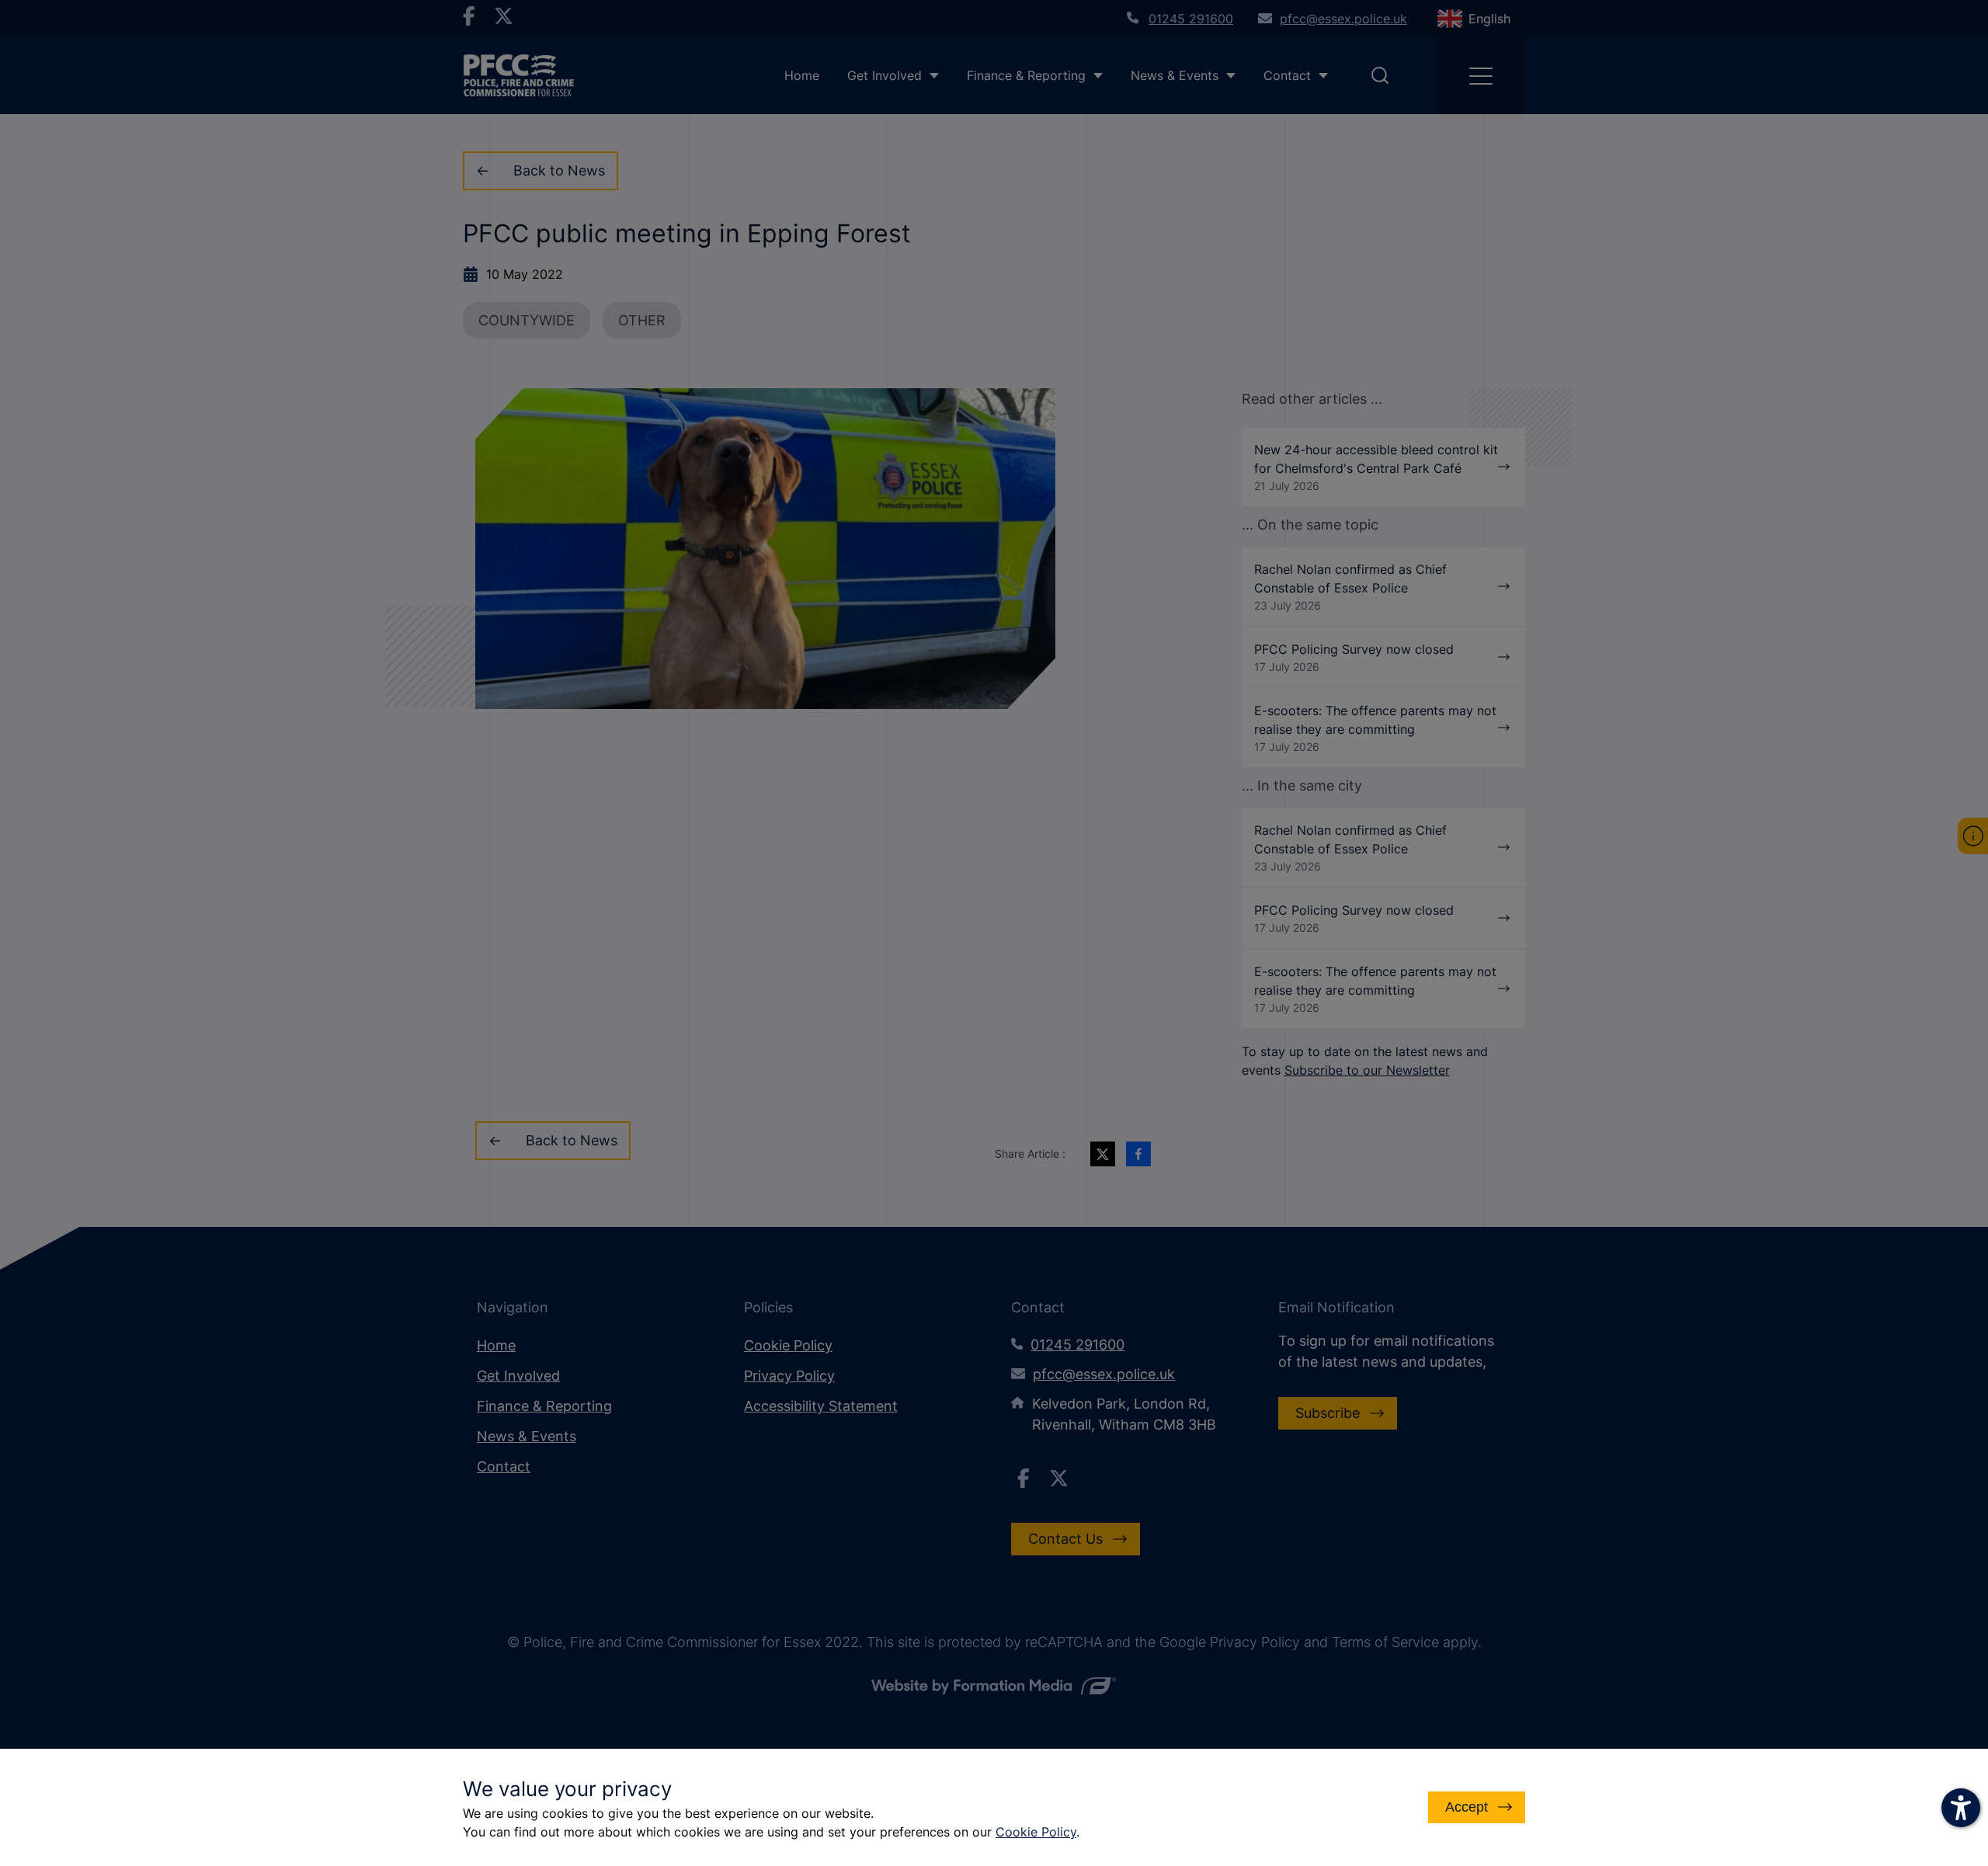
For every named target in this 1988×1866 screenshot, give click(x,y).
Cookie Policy (1036, 1832)
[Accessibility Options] (1961, 1808)
